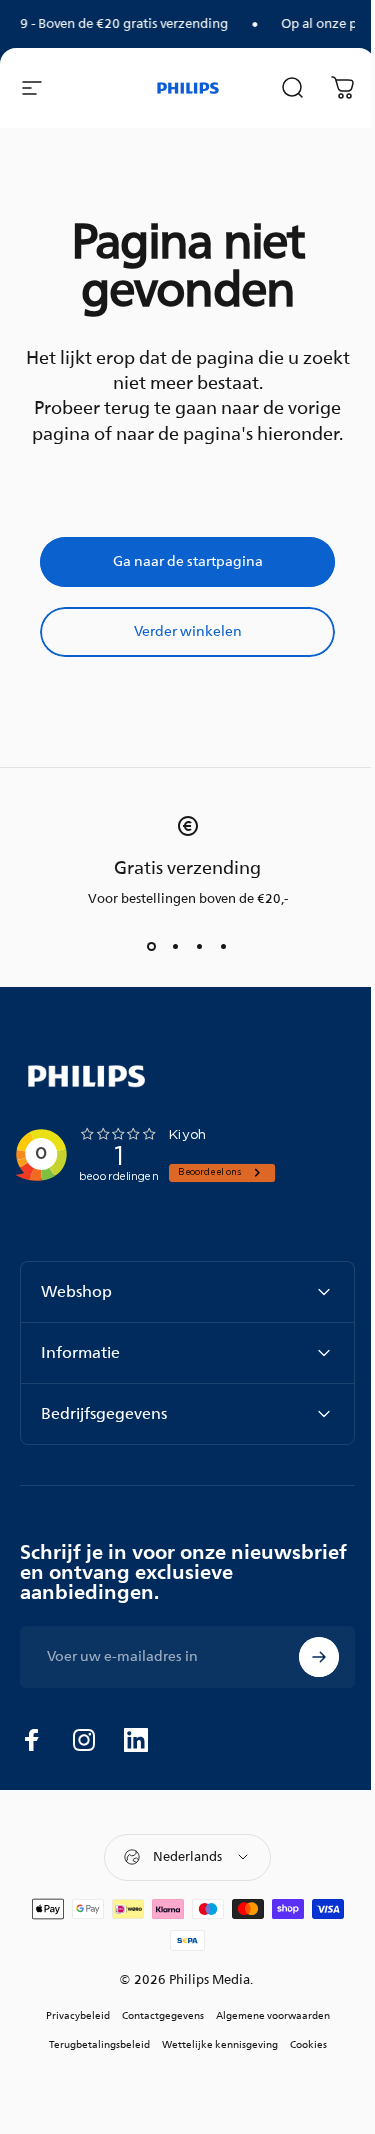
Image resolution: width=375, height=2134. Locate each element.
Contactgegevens (155, 2015)
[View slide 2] (176, 946)
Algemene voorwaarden (265, 2015)
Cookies (300, 2044)
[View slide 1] (152, 946)
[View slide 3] (200, 946)
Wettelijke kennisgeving (212, 2044)
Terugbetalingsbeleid (91, 2044)
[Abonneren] (304, 1657)
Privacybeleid (70, 2015)
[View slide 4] (224, 946)
